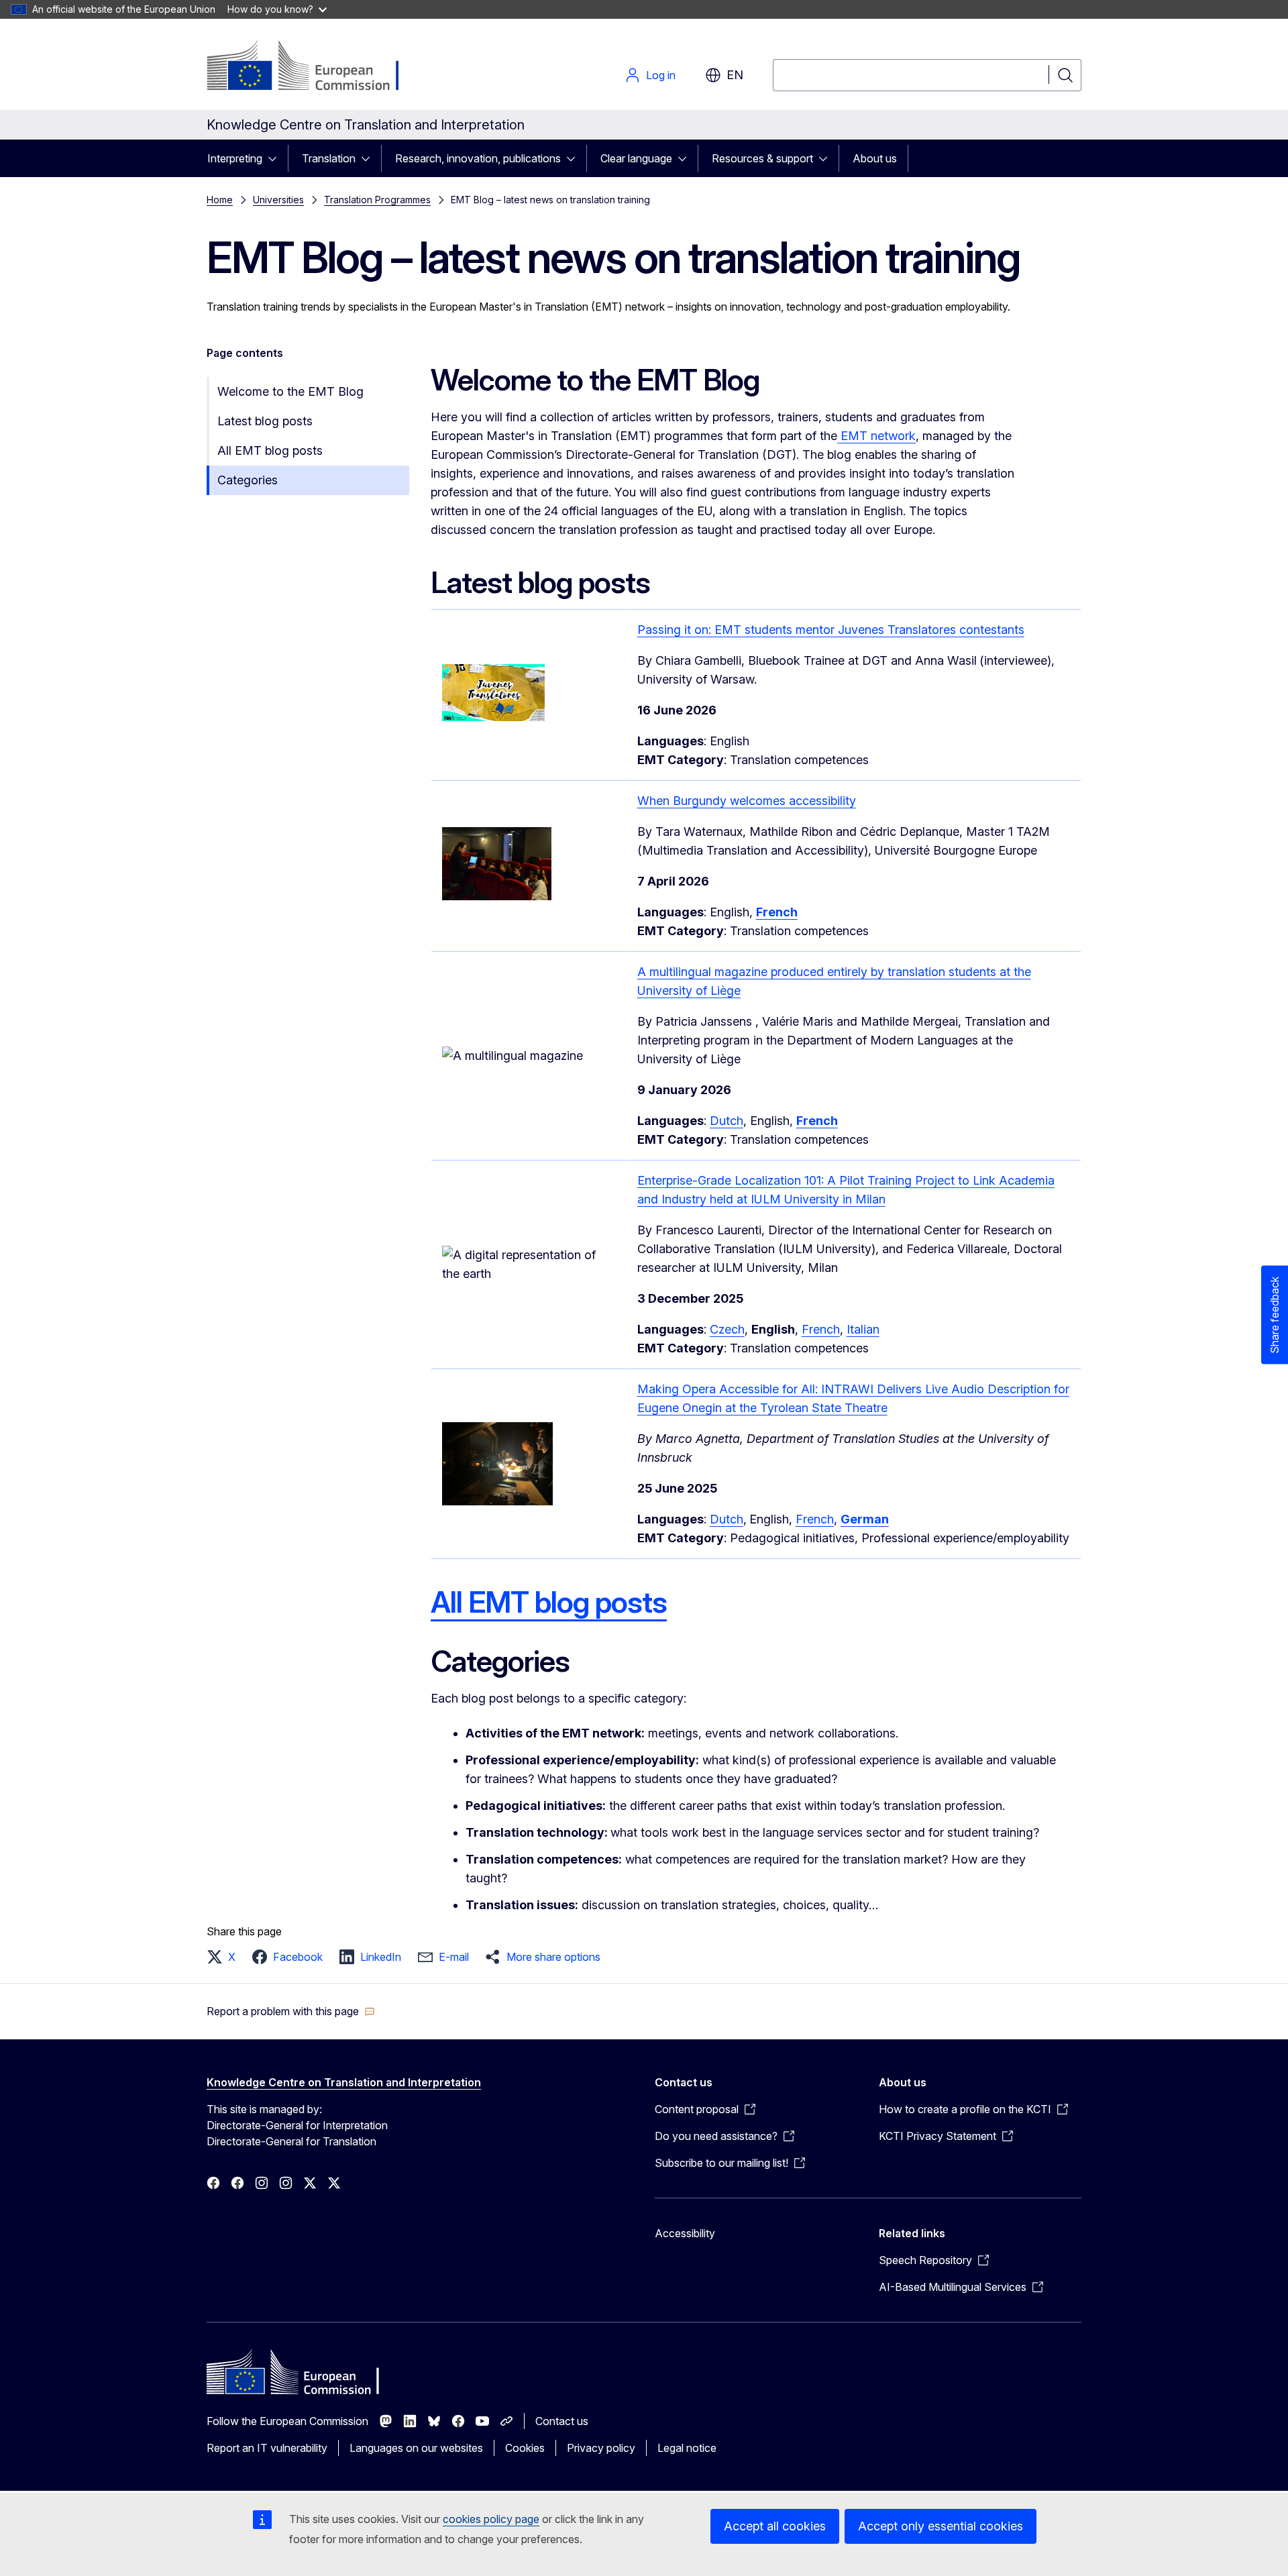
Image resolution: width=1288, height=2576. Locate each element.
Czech (727, 1329)
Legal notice (687, 2448)
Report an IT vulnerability (267, 2448)
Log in (661, 75)
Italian (863, 1329)
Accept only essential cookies (941, 2526)
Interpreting (235, 158)
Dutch (727, 1121)
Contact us (562, 2421)
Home (220, 200)
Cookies (525, 2448)
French (821, 1329)
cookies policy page (491, 2519)
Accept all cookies (775, 2526)
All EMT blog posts (270, 450)
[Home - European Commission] (315, 67)
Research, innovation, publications (478, 158)
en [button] (735, 75)
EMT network (876, 436)
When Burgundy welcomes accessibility (747, 801)
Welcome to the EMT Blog (290, 391)
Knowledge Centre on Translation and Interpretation (344, 2082)
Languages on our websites (416, 2448)
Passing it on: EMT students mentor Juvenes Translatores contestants (831, 630)
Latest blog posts (265, 421)
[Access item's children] (276, 158)
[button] (225, 1957)
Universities (278, 200)
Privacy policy (601, 2448)
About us (875, 158)
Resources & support (762, 158)
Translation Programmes (377, 200)
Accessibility (685, 2233)
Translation (329, 158)
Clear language (636, 158)
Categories (248, 480)
